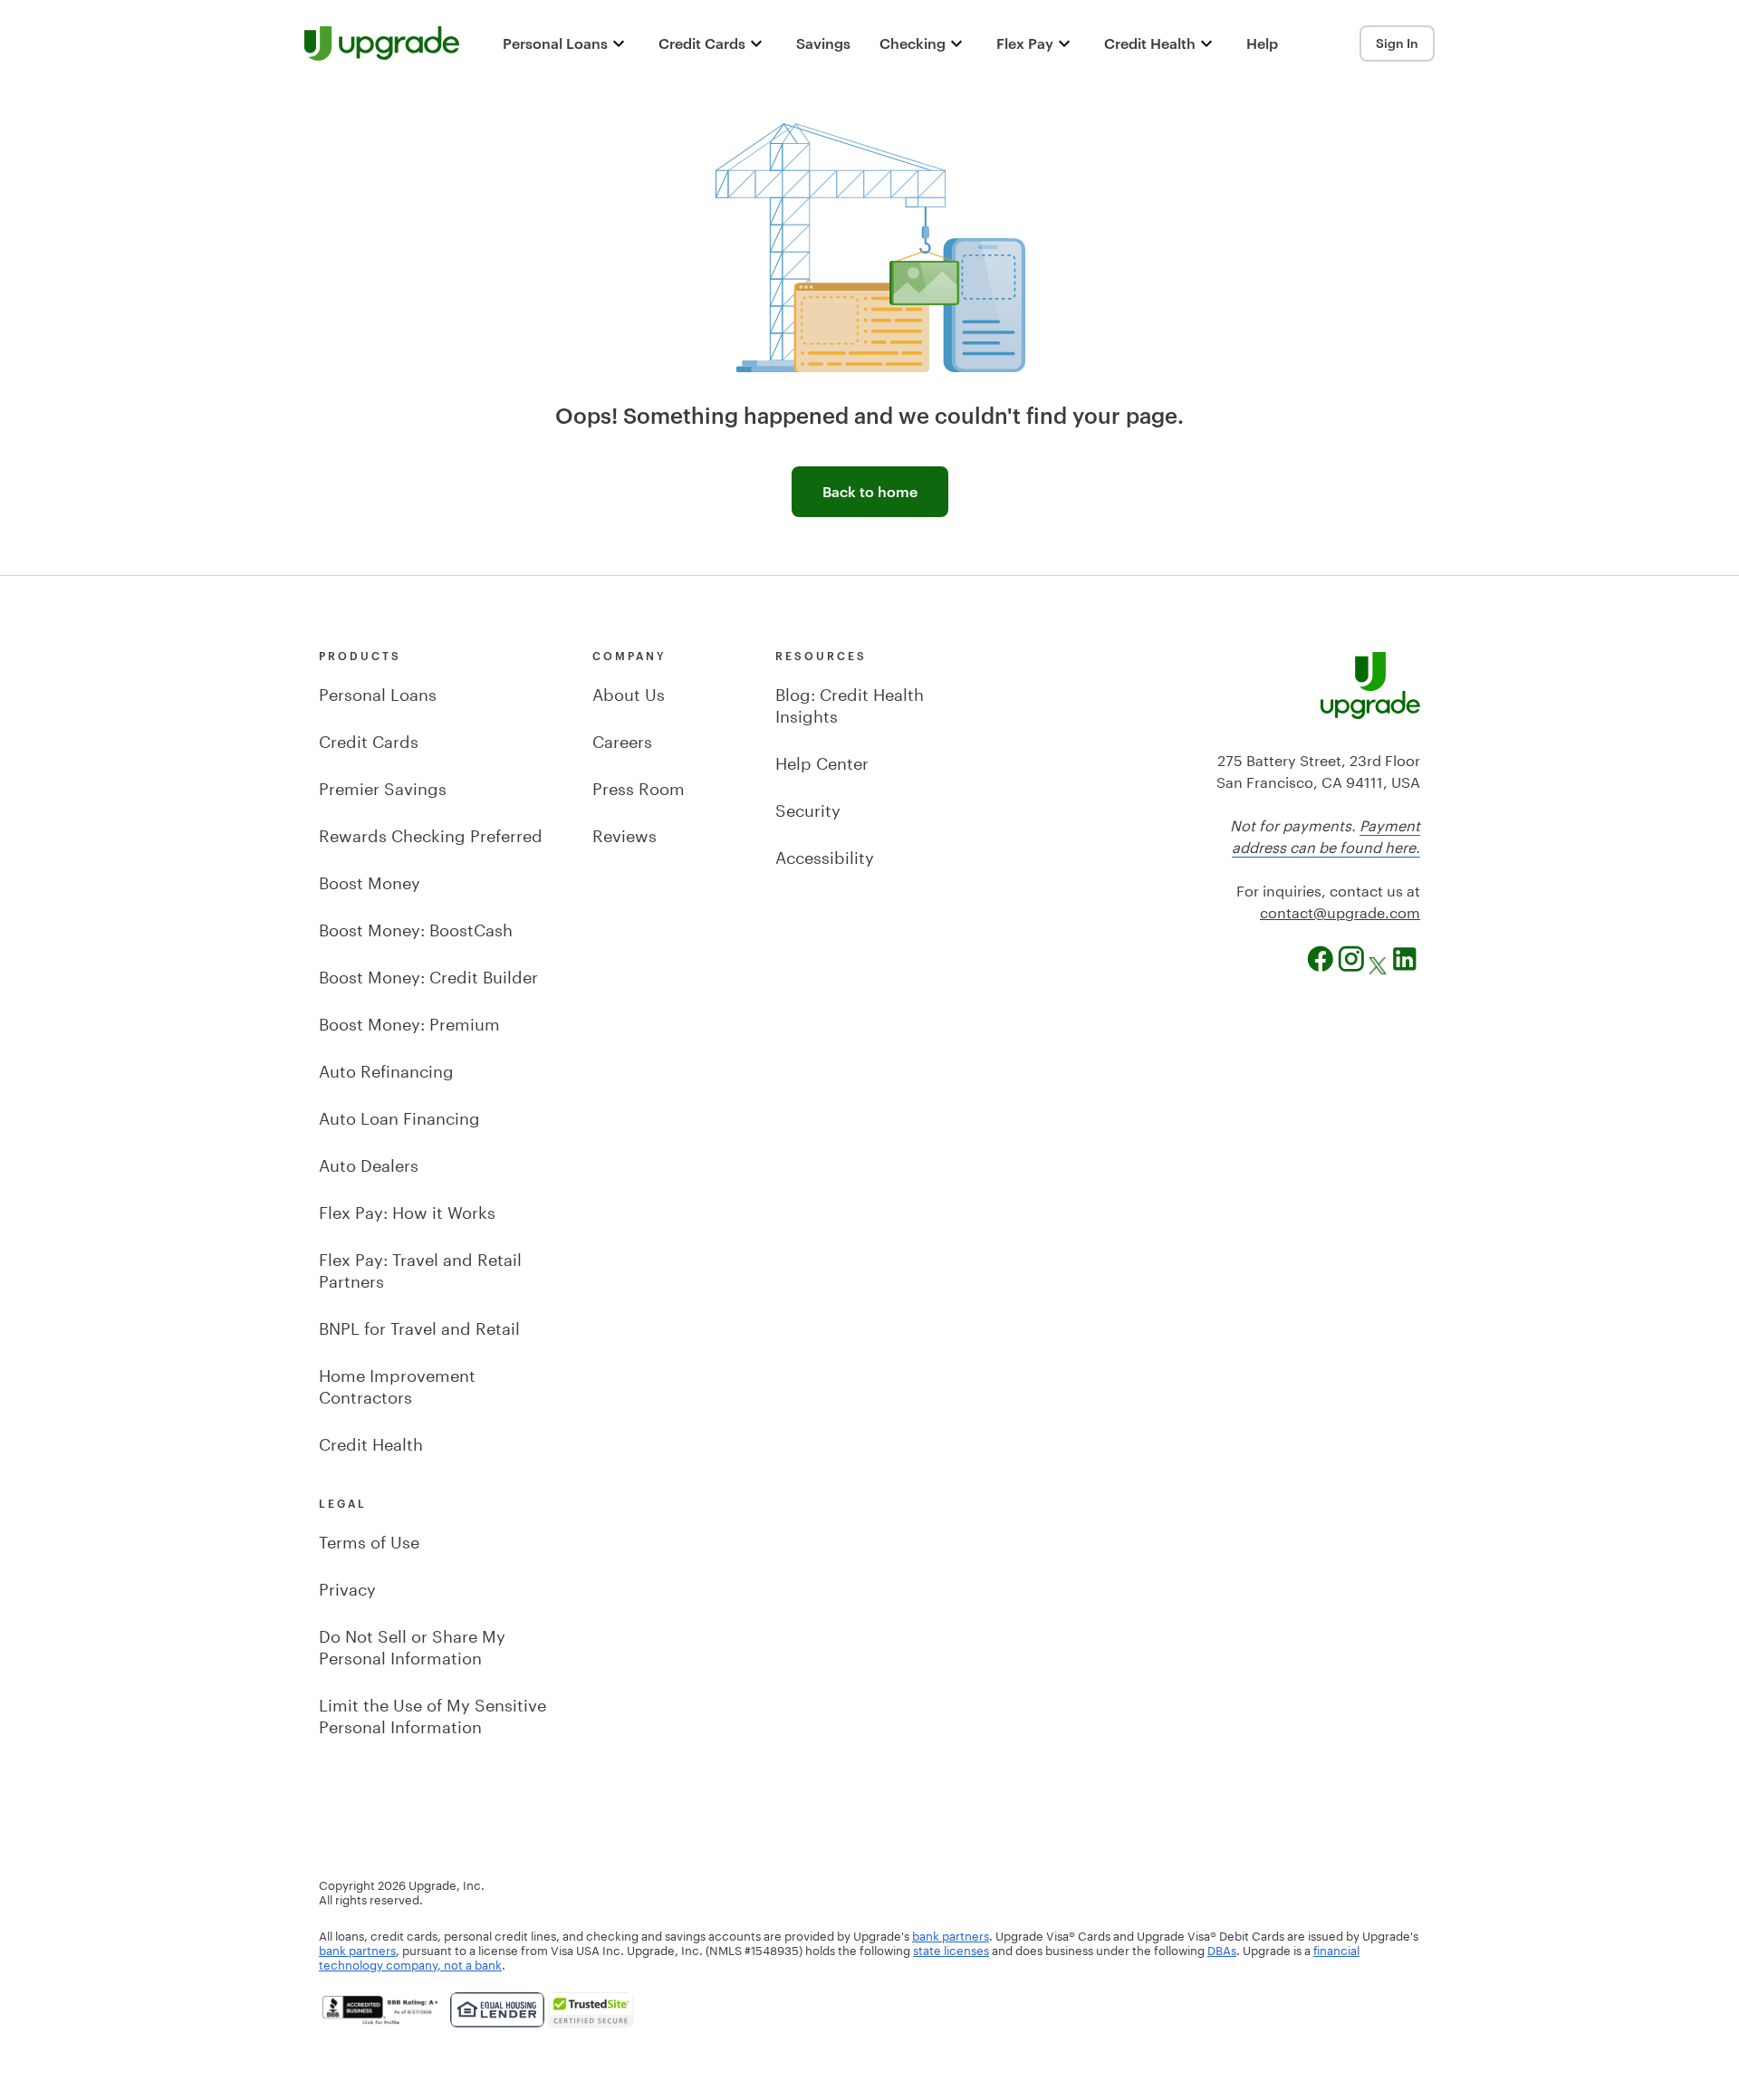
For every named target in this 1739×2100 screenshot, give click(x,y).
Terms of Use (369, 1539)
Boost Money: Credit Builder (428, 974)
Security (808, 808)
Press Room (639, 786)
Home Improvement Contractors (397, 1384)
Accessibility (825, 855)
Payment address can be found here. (1326, 834)
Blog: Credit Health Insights (850, 703)
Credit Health (371, 1442)
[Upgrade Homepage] (382, 43)
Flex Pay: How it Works (407, 1210)
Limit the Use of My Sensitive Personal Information (432, 1713)
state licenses (951, 1949)
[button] (566, 43)
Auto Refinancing (386, 1069)
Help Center (822, 761)
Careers (622, 739)
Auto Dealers (369, 1163)
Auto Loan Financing (399, 1116)
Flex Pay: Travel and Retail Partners (420, 1268)
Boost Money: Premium (409, 1021)
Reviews (625, 833)
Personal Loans (378, 692)
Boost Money (370, 880)
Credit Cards (369, 739)
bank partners (951, 1934)
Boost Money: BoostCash (416, 927)
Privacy (347, 1587)
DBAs (1222, 1949)
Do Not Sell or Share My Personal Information (412, 1645)
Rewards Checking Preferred (431, 833)
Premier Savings (383, 786)
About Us (629, 692)
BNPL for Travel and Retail (419, 1326)
